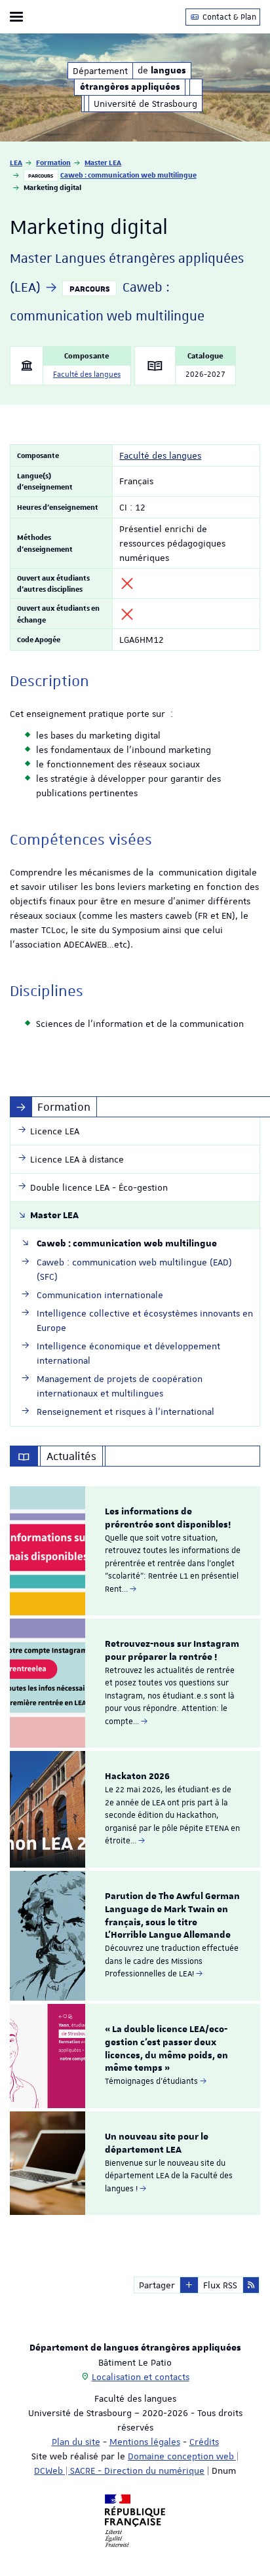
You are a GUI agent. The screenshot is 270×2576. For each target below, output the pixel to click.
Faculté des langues (87, 375)
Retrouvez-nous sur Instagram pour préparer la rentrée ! (172, 1651)
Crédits (204, 2442)
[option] (135, 1551)
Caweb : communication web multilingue (128, 175)
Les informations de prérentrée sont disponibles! (168, 1518)
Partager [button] (157, 2285)
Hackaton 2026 (137, 1777)
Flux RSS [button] (220, 2285)
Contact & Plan (228, 17)
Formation (53, 162)
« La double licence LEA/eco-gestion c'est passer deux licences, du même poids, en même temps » (166, 2049)
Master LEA (103, 162)
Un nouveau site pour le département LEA (157, 2143)
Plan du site (76, 2442)
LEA (16, 162)
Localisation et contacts (141, 2377)
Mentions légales (145, 2442)
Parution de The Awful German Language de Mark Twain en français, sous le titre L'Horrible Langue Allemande (172, 1916)
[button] (189, 2285)
